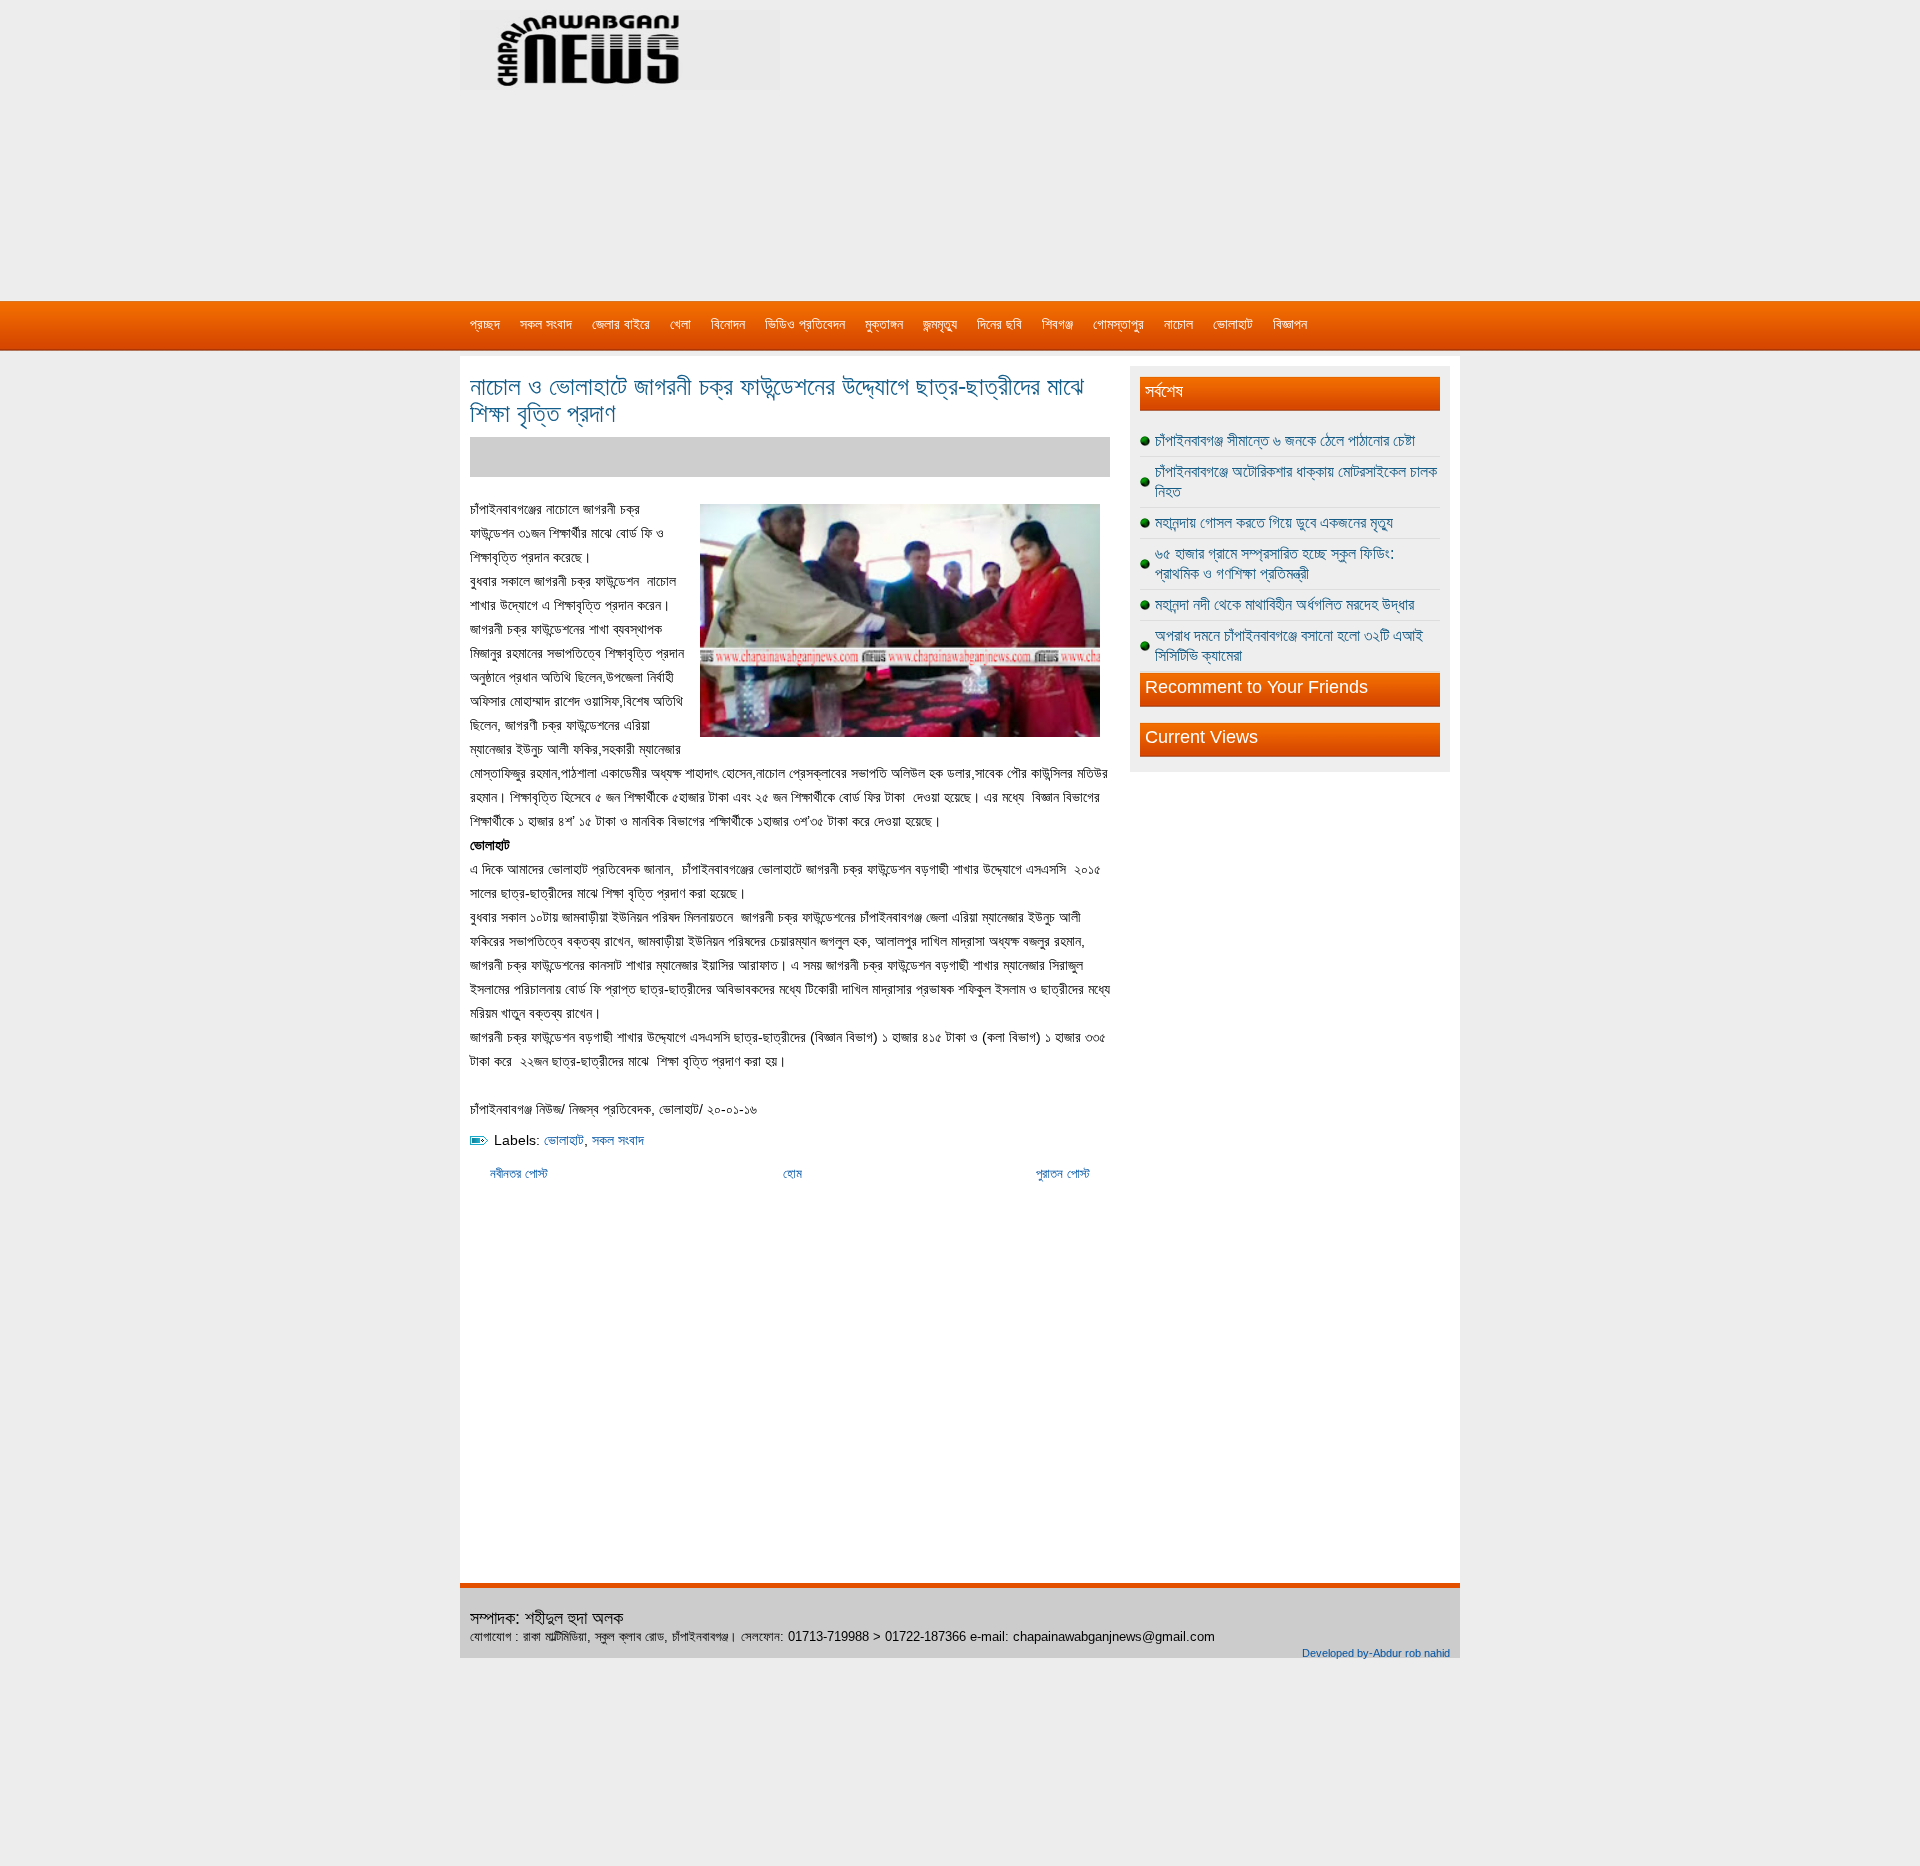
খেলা (680, 324)
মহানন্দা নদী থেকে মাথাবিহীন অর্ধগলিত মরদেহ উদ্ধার (1284, 604)
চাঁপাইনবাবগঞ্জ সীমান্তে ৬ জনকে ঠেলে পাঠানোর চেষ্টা (1285, 440)
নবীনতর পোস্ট (519, 1173)
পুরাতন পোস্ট (1063, 1173)
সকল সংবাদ (546, 324)
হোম (792, 1173)
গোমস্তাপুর (1118, 324)
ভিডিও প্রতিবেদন (805, 324)
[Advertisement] (1170, 140)
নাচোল (1178, 324)
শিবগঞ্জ (1057, 324)
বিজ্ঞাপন (1290, 324)
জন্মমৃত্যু (940, 324)
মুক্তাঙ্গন (884, 324)
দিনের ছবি (999, 324)
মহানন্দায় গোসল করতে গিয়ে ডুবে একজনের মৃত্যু (1274, 522)
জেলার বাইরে (621, 324)
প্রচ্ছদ (485, 324)
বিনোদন (728, 324)
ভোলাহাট (1233, 324)
